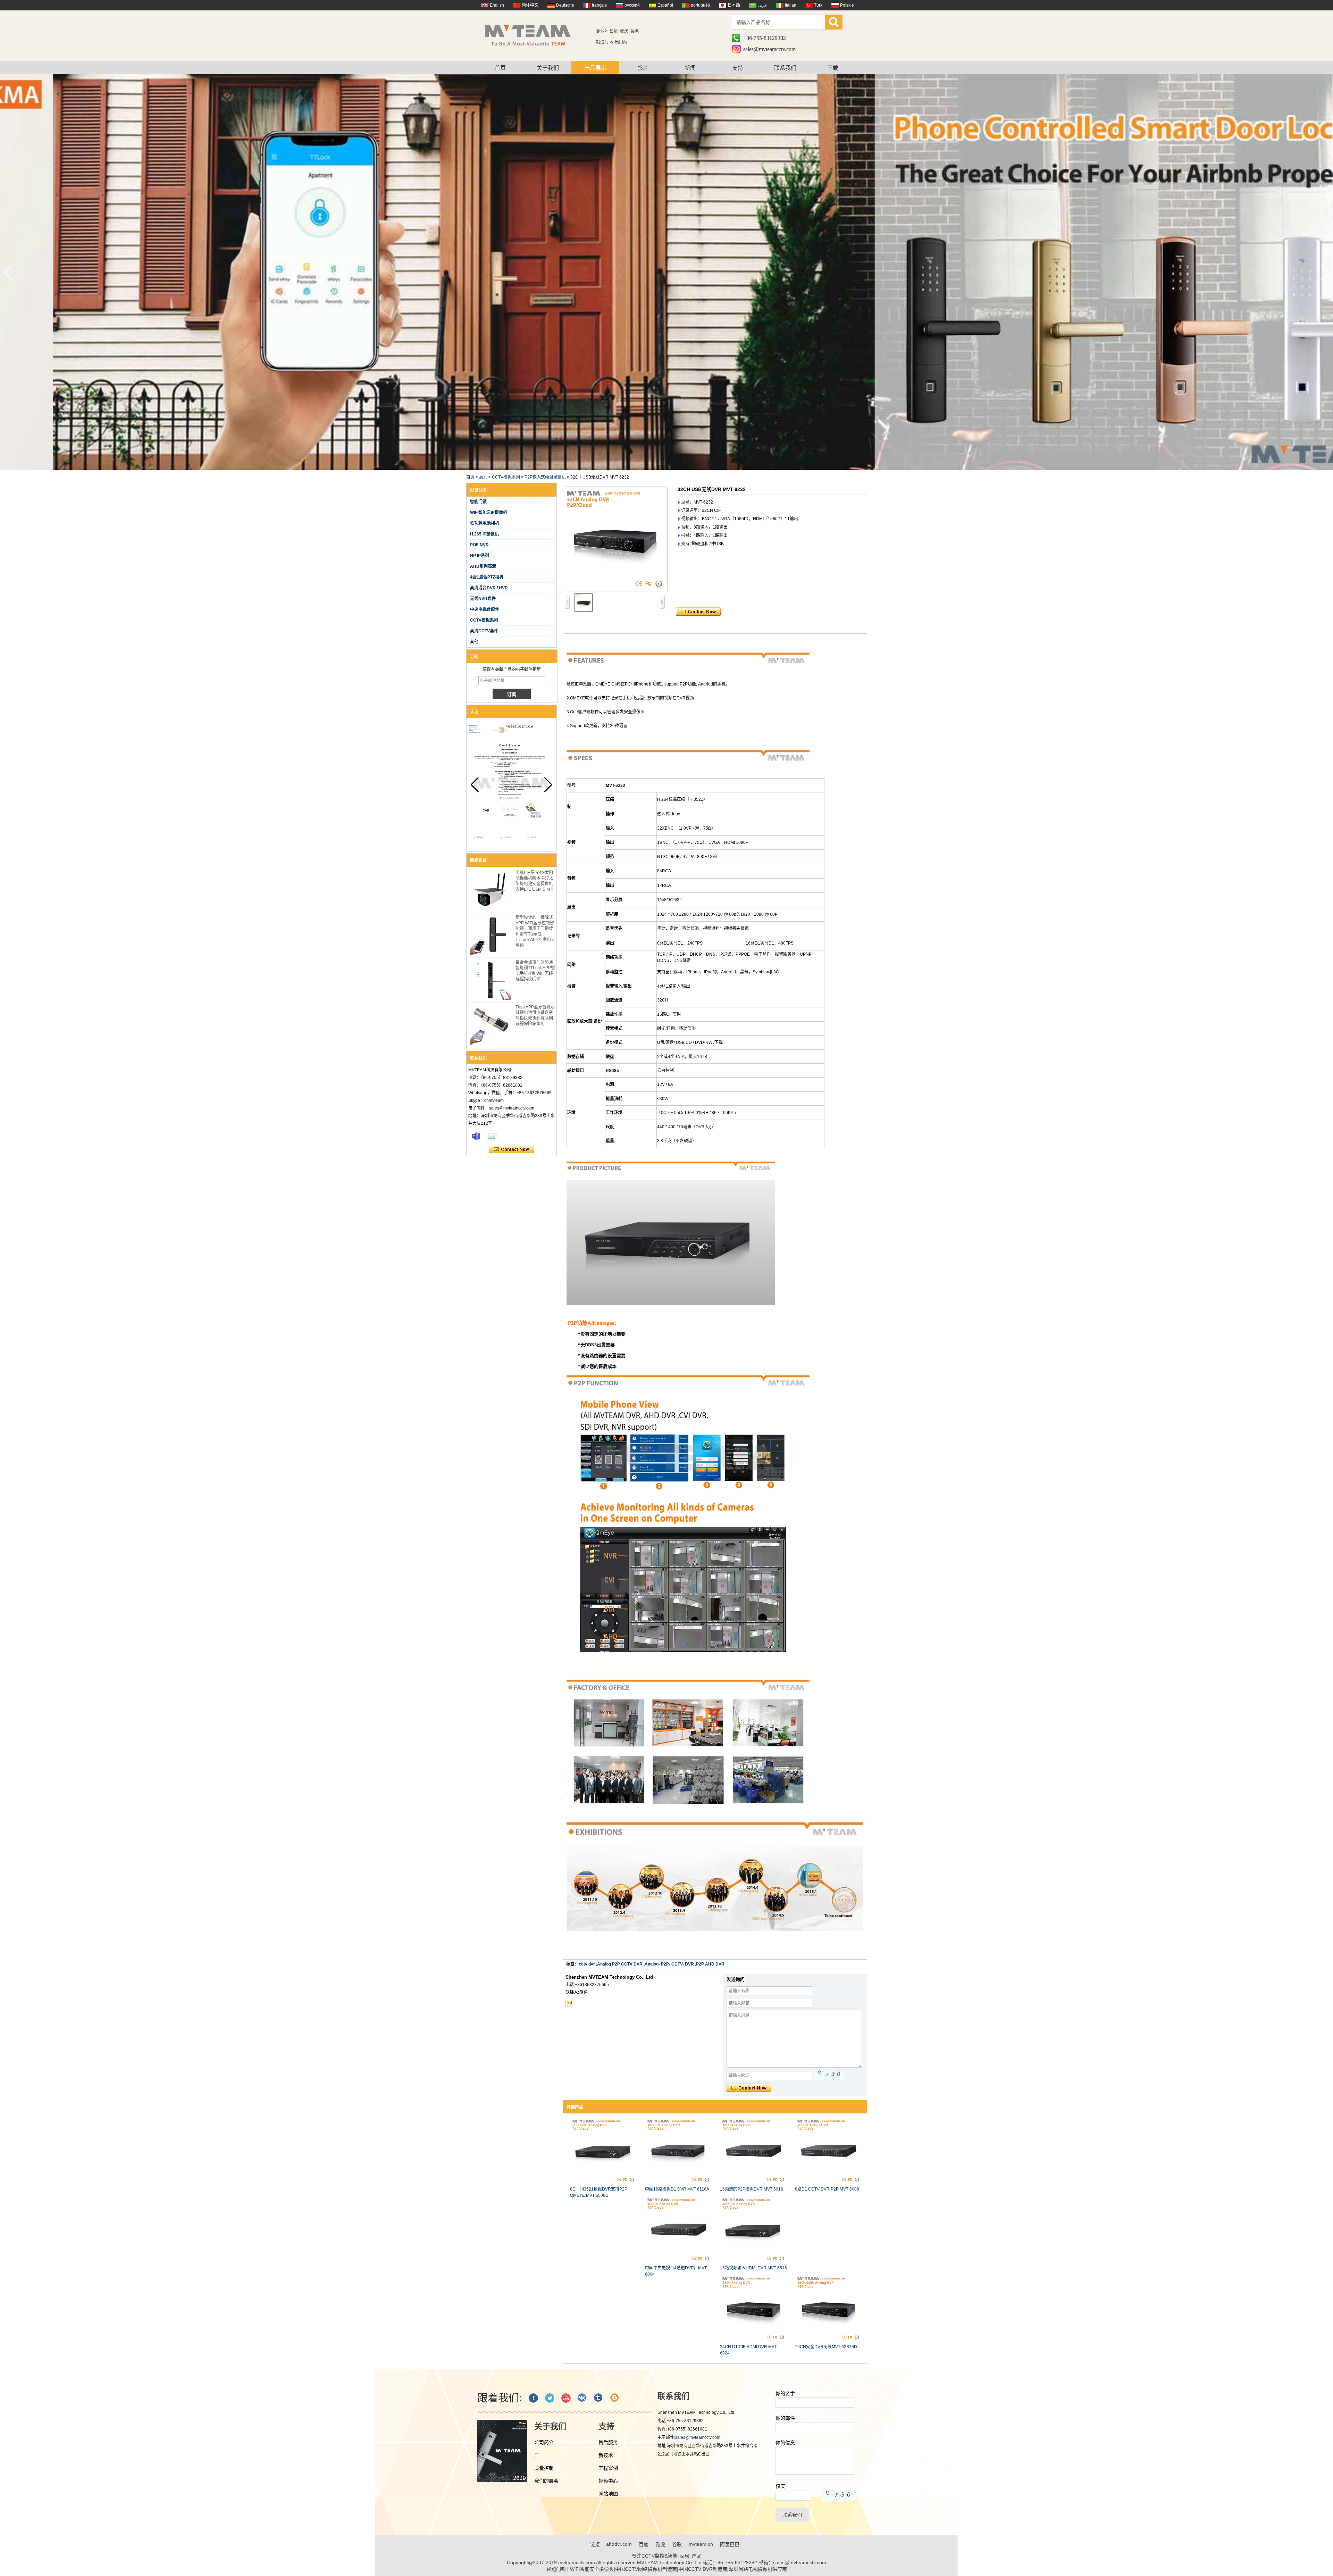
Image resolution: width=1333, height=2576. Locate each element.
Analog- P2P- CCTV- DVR (669, 1964)
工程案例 (608, 2468)
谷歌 (677, 2544)
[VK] (582, 2398)
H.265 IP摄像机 (484, 534)
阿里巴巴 (730, 2544)
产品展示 (595, 68)
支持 (738, 68)
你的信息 (785, 2443)
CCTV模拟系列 (506, 477)
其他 (474, 642)
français (599, 5)
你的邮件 (785, 2418)
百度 (644, 2544)
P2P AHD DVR (710, 1964)
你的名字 (785, 2393)
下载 (833, 68)
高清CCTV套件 (484, 631)
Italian (791, 5)
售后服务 (608, 2442)
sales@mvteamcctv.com (769, 49)
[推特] (550, 2398)
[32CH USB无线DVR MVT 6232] (615, 539)
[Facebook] (533, 2398)
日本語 (734, 5)
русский (632, 5)
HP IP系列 (480, 556)
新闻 (690, 68)
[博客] (615, 2398)
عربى (762, 5)
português (700, 5)
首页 (500, 68)
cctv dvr (587, 1964)
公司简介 (544, 2442)
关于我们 (548, 68)
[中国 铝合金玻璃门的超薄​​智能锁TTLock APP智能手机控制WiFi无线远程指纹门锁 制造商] (490, 980)
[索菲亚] (476, 1136)
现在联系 (512, 1149)
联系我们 (785, 68)
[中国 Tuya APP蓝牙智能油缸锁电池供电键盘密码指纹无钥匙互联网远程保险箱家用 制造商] (490, 1025)
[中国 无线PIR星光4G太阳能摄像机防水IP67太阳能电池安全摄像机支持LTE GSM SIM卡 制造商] (490, 890)
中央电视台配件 (485, 609)
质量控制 (544, 2468)
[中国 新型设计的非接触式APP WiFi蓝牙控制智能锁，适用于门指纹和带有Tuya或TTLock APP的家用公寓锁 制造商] (490, 935)
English (497, 5)
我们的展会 (546, 2481)
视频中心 (608, 2481)
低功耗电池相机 (485, 523)
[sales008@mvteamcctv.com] (569, 2003)
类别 (483, 477)
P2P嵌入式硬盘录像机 (545, 477)
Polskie (847, 5)
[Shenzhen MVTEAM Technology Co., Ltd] (532, 35)
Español (665, 5)
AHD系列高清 (483, 566)
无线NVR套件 (483, 599)
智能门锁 (478, 502)
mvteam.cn (701, 2544)
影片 (643, 68)
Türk (818, 5)
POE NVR (479, 545)
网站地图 (608, 2494)
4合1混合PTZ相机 (487, 577)
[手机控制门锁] (666, 468)
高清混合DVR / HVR (489, 588)
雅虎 (660, 2544)
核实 (780, 2486)
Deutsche (565, 5)
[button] (1325, 273)
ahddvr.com (619, 2544)
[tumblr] (599, 2398)
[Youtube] (566, 2398)
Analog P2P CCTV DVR (620, 1964)
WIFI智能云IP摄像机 (489, 513)
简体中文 (530, 5)
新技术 (606, 2455)
